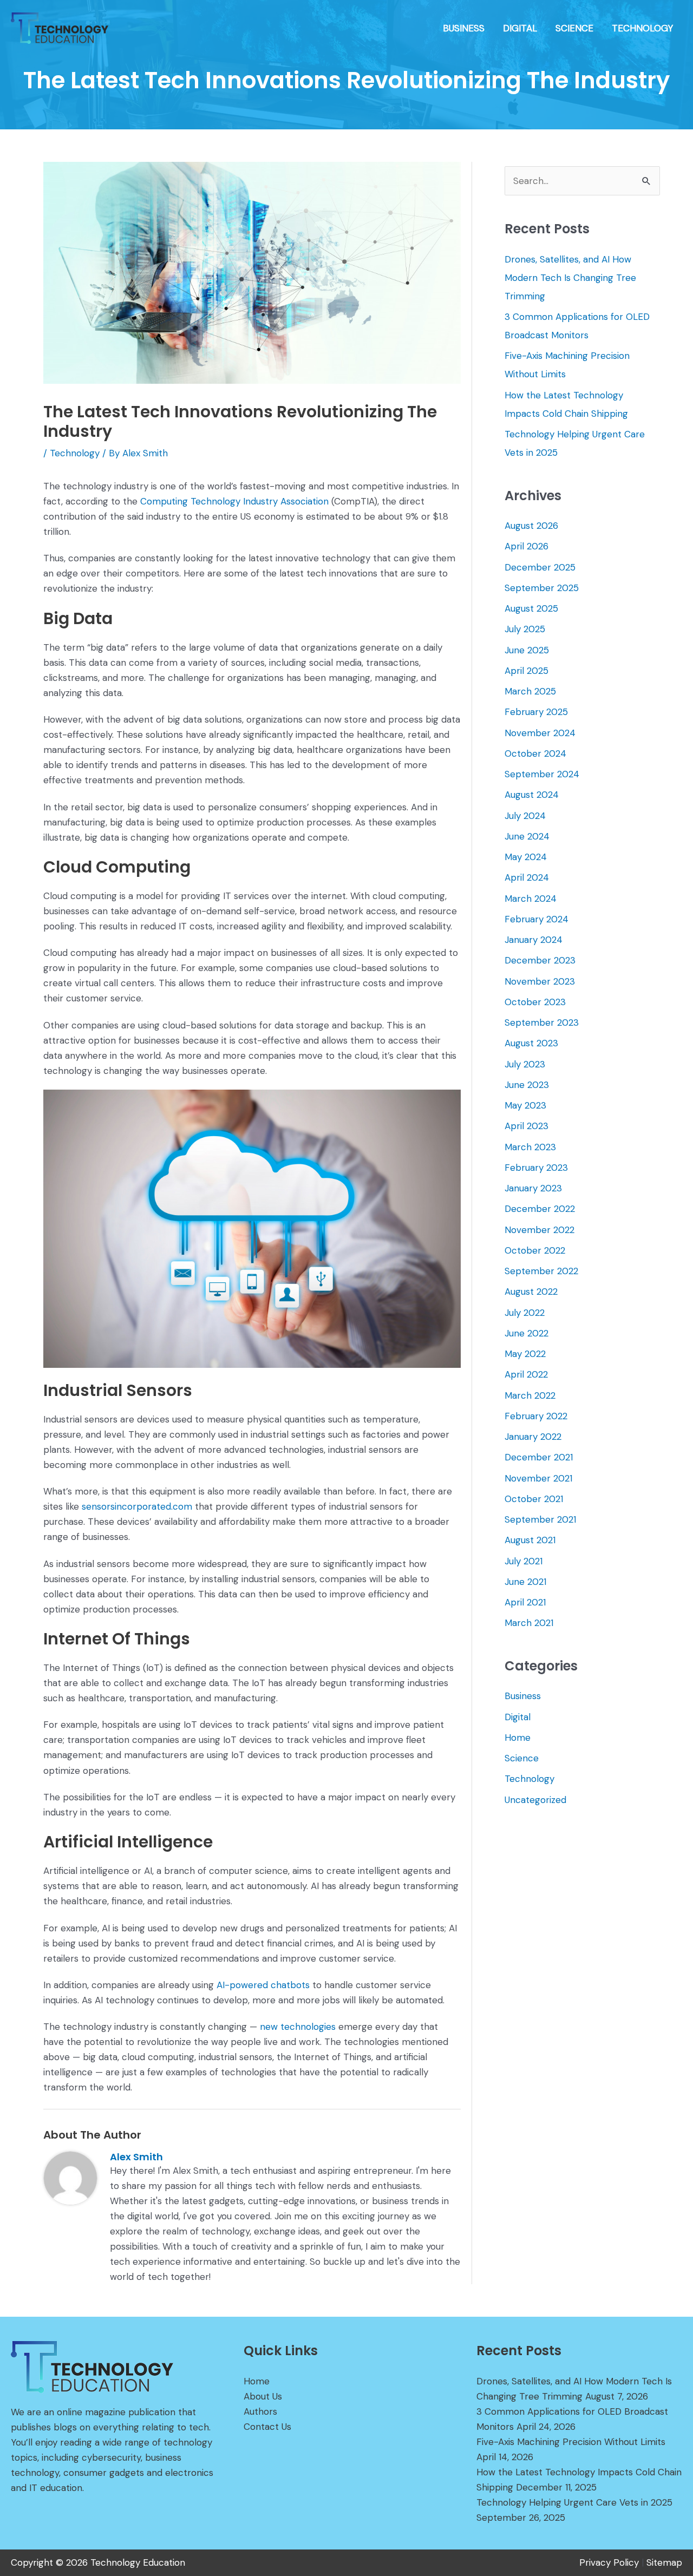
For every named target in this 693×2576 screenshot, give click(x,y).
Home (518, 1738)
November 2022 (540, 1230)
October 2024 (535, 753)
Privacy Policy (609, 2562)
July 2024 (525, 816)
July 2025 (525, 629)
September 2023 (542, 1022)
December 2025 (540, 567)
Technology (75, 453)
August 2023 (531, 1043)
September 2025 (542, 588)
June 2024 (527, 836)
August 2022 (531, 1292)
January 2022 (533, 1437)
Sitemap (664, 2562)
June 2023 (527, 1085)
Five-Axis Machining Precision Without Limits (571, 2442)
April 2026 (527, 546)
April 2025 (527, 671)
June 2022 (527, 1333)
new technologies (298, 2027)
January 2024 (534, 940)
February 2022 (536, 1416)
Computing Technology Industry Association (234, 501)
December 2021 (539, 1457)
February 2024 (537, 919)
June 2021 (525, 1582)
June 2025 (527, 650)
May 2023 (525, 1105)
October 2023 (535, 1002)
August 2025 (531, 608)
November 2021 (538, 1478)
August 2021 (530, 1540)
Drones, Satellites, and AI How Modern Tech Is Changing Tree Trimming (570, 278)
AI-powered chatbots (263, 1985)
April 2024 (527, 877)
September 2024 (542, 774)
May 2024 (526, 857)
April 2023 (527, 1126)
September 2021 (540, 1519)
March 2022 (530, 1395)
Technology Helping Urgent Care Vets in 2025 (574, 2502)
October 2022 (535, 1250)
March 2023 (530, 1147)
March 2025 (530, 691)
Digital (518, 1717)
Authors (260, 2411)
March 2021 (529, 1623)
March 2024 (531, 899)
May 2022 (525, 1354)
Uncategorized (535, 1800)
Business (523, 1696)
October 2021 (534, 1499)
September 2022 (541, 1271)
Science (522, 1758)
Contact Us (267, 2427)
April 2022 (526, 1374)
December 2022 (540, 1209)
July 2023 (525, 1064)
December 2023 (540, 960)
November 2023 (540, 981)
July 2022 (525, 1313)
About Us (263, 2396)
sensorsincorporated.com (137, 1506)
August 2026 (531, 526)
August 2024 (532, 795)
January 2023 (533, 1188)
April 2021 (525, 1602)
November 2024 (540, 733)
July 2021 (524, 1561)
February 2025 (536, 712)
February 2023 (536, 1168)
